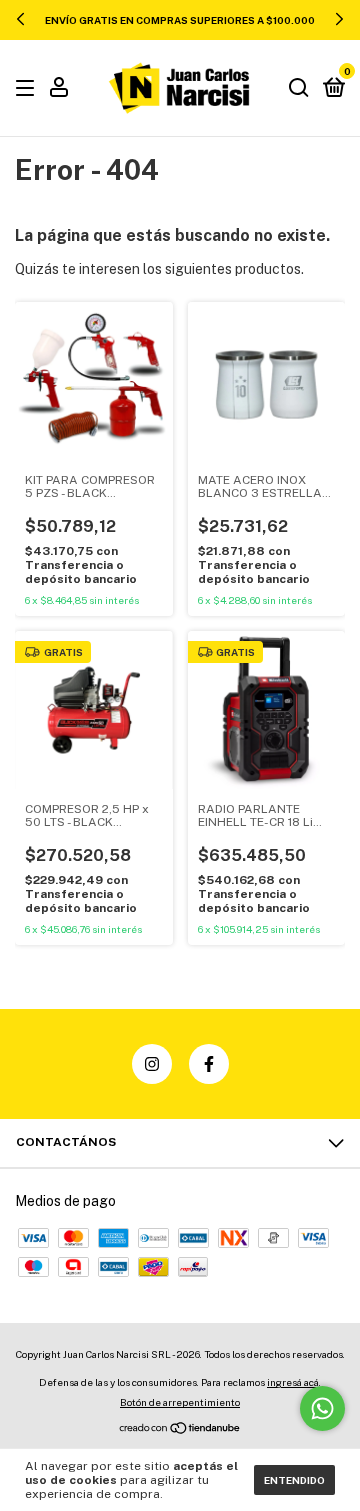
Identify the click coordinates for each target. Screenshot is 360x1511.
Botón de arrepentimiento (180, 1402)
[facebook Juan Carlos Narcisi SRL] (209, 1064)
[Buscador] (299, 89)
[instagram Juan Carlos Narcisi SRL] (152, 1064)
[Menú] (28, 89)
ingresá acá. (294, 1382)
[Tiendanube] (180, 1430)
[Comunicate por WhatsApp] (322, 1408)
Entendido (294, 1480)
